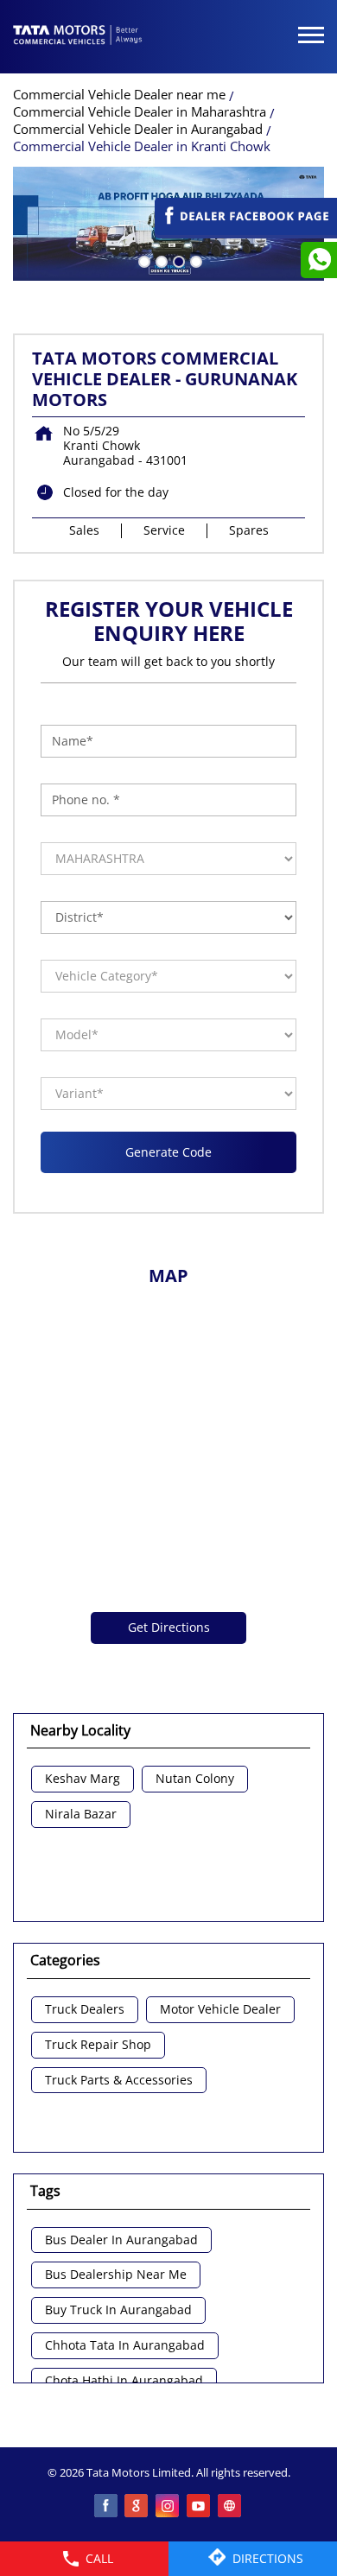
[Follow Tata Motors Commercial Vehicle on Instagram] (168, 2507)
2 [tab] (160, 260)
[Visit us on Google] (137, 2507)
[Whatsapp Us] (319, 260)
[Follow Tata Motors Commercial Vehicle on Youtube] (200, 2507)
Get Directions (169, 1627)
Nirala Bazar (81, 1815)
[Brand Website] (231, 2507)
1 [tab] (143, 260)
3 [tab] (177, 260)
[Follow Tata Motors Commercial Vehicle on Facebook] (106, 2507)
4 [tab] (194, 260)
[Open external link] (246, 230)
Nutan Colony (195, 1779)
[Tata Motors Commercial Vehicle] (78, 36)
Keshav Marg (83, 1779)
